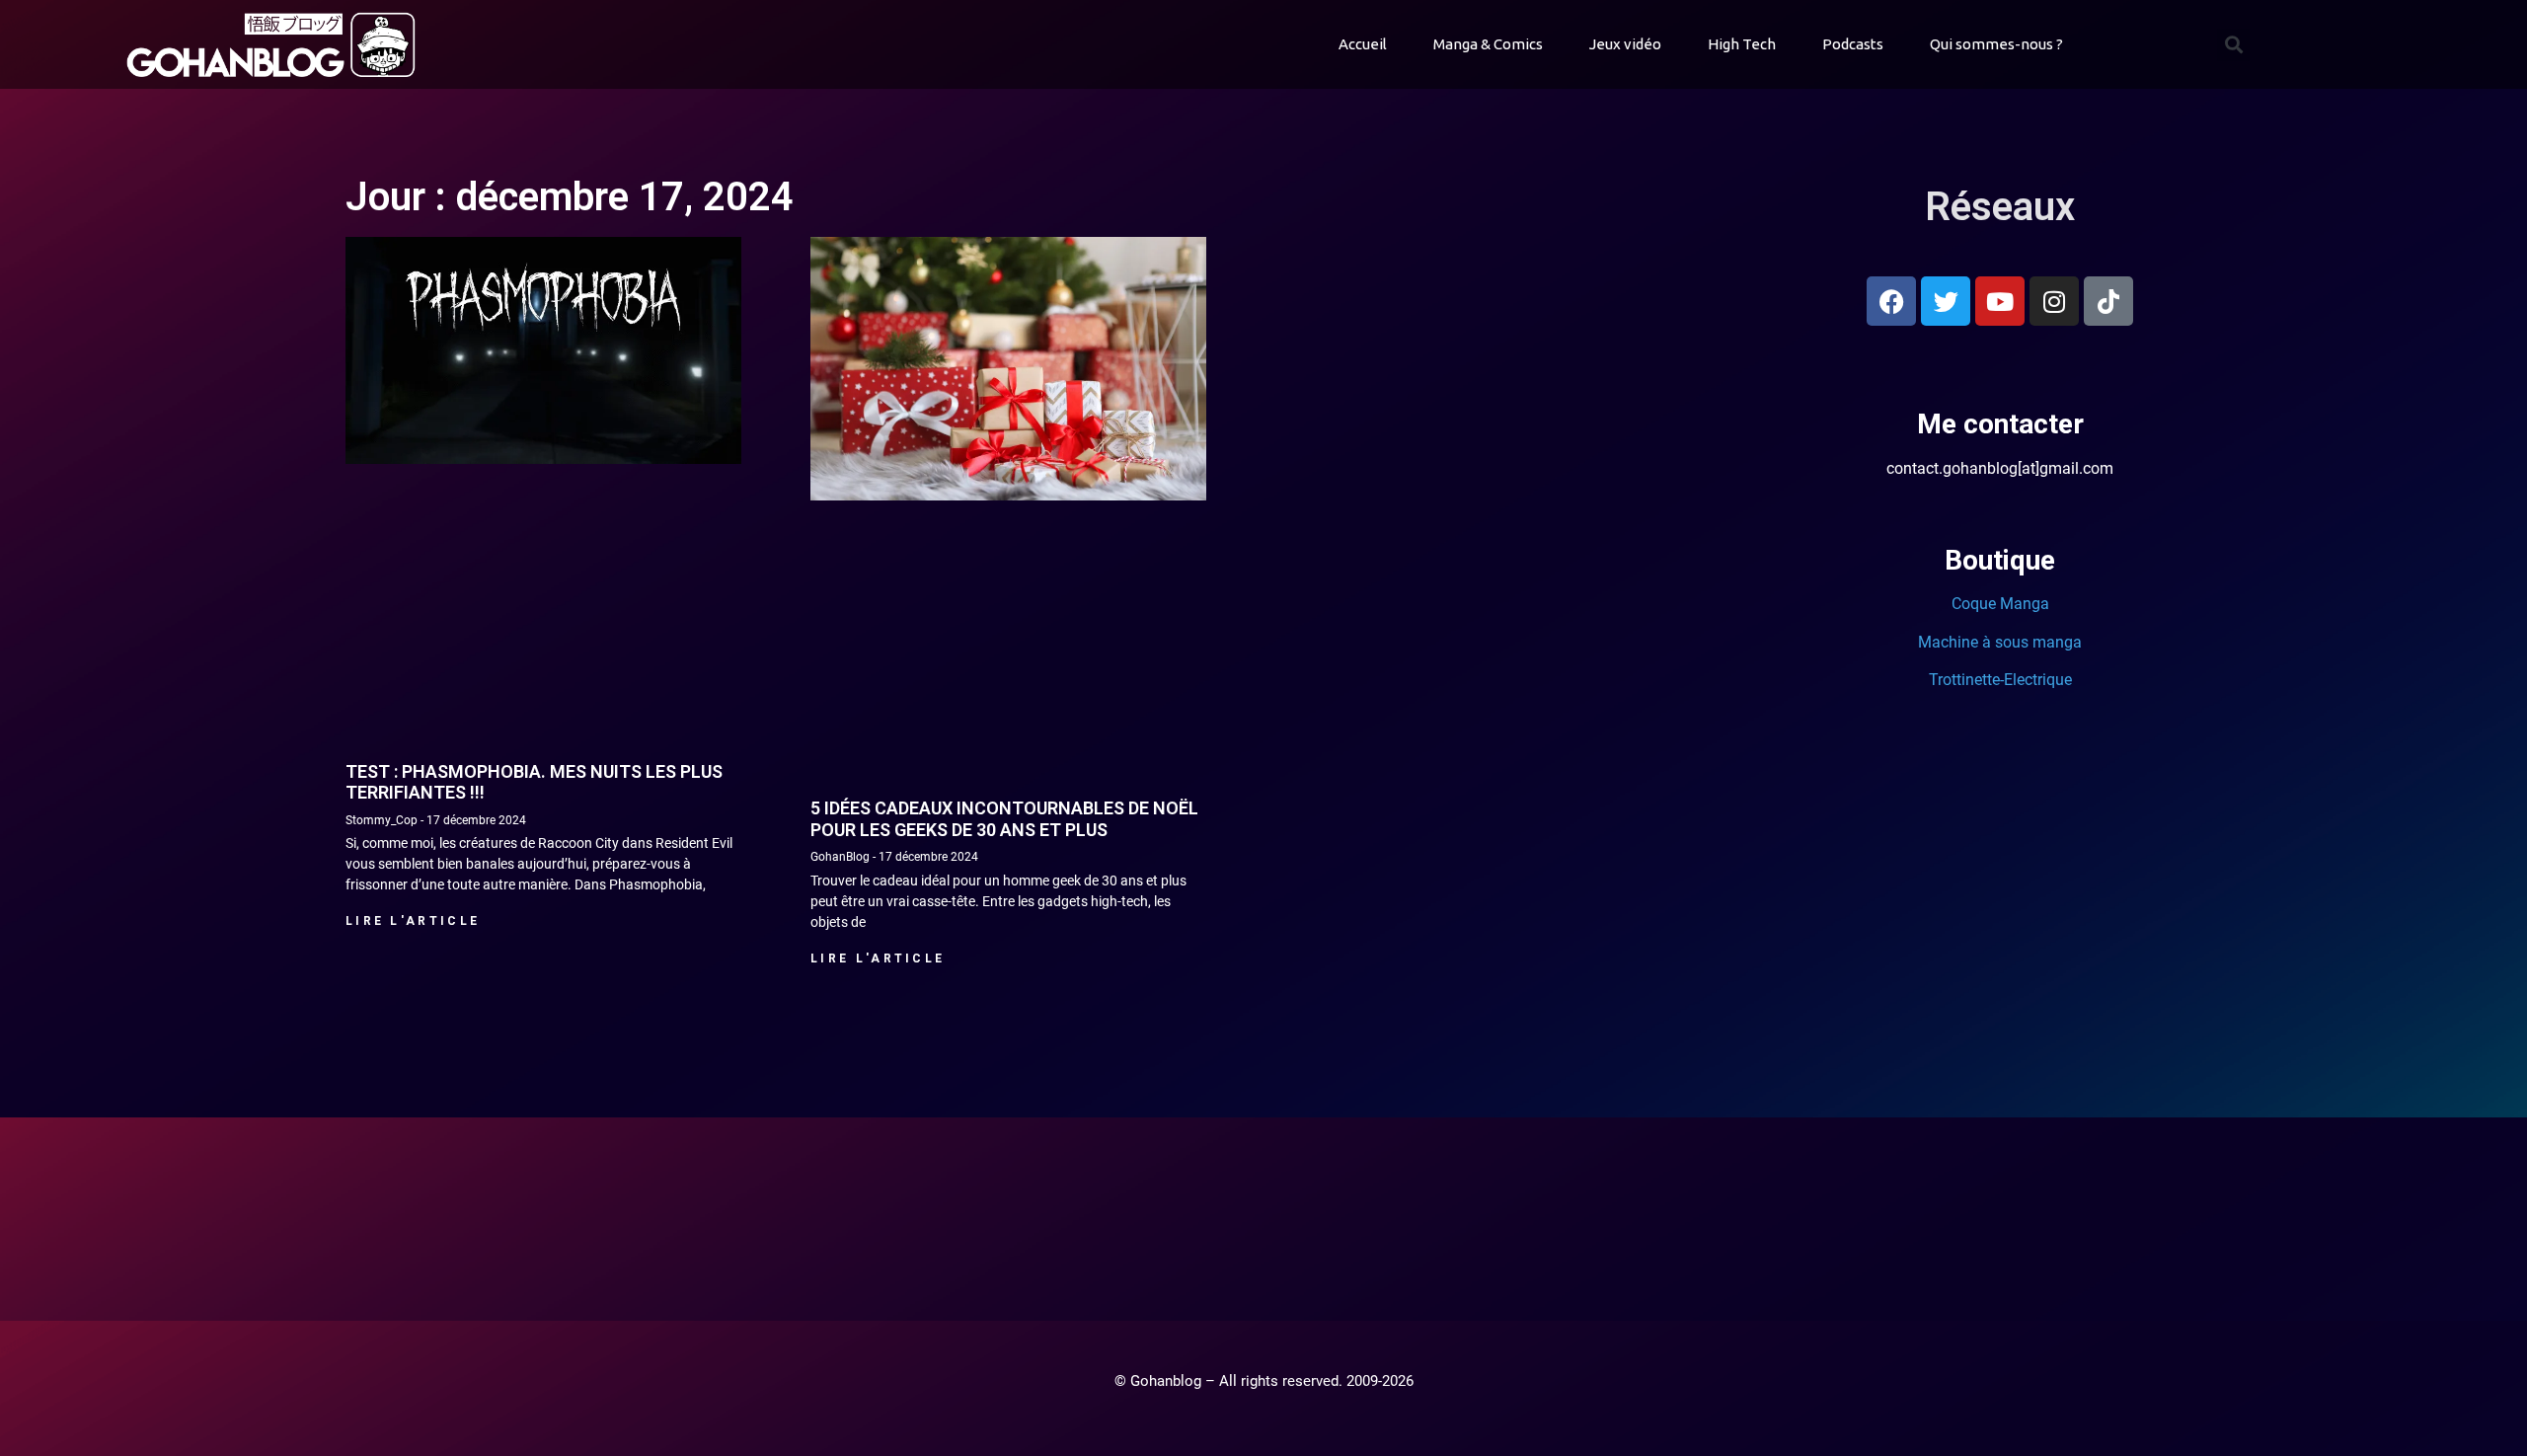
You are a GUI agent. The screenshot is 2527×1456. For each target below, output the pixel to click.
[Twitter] (1946, 301)
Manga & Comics (1488, 44)
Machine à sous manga (2000, 642)
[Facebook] (1891, 301)
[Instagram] (2054, 301)
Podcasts (1853, 44)
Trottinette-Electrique (2000, 680)
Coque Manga (2000, 604)
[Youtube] (2000, 301)
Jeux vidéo (1625, 44)
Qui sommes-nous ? (1996, 44)
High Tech (1742, 44)
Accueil (1363, 44)
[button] (2233, 45)
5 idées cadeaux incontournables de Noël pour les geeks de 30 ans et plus (1004, 819)
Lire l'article (413, 921)
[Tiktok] (2108, 301)
